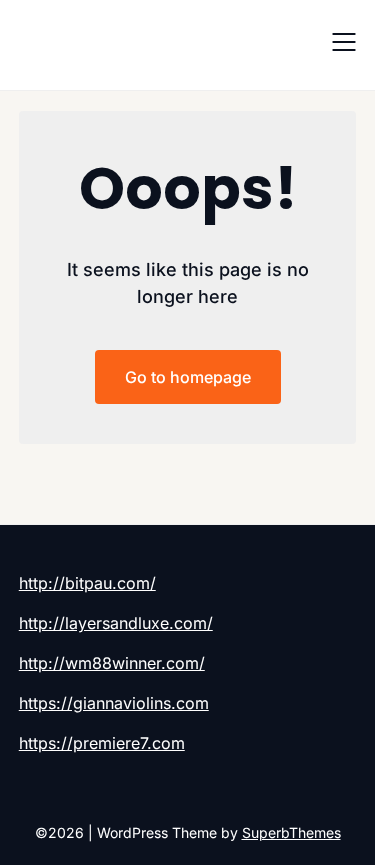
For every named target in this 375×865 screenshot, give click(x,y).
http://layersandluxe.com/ (116, 623)
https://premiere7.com (102, 743)
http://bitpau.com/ (87, 583)
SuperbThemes (291, 832)
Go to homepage (188, 377)
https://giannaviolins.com (114, 703)
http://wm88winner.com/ (112, 663)
